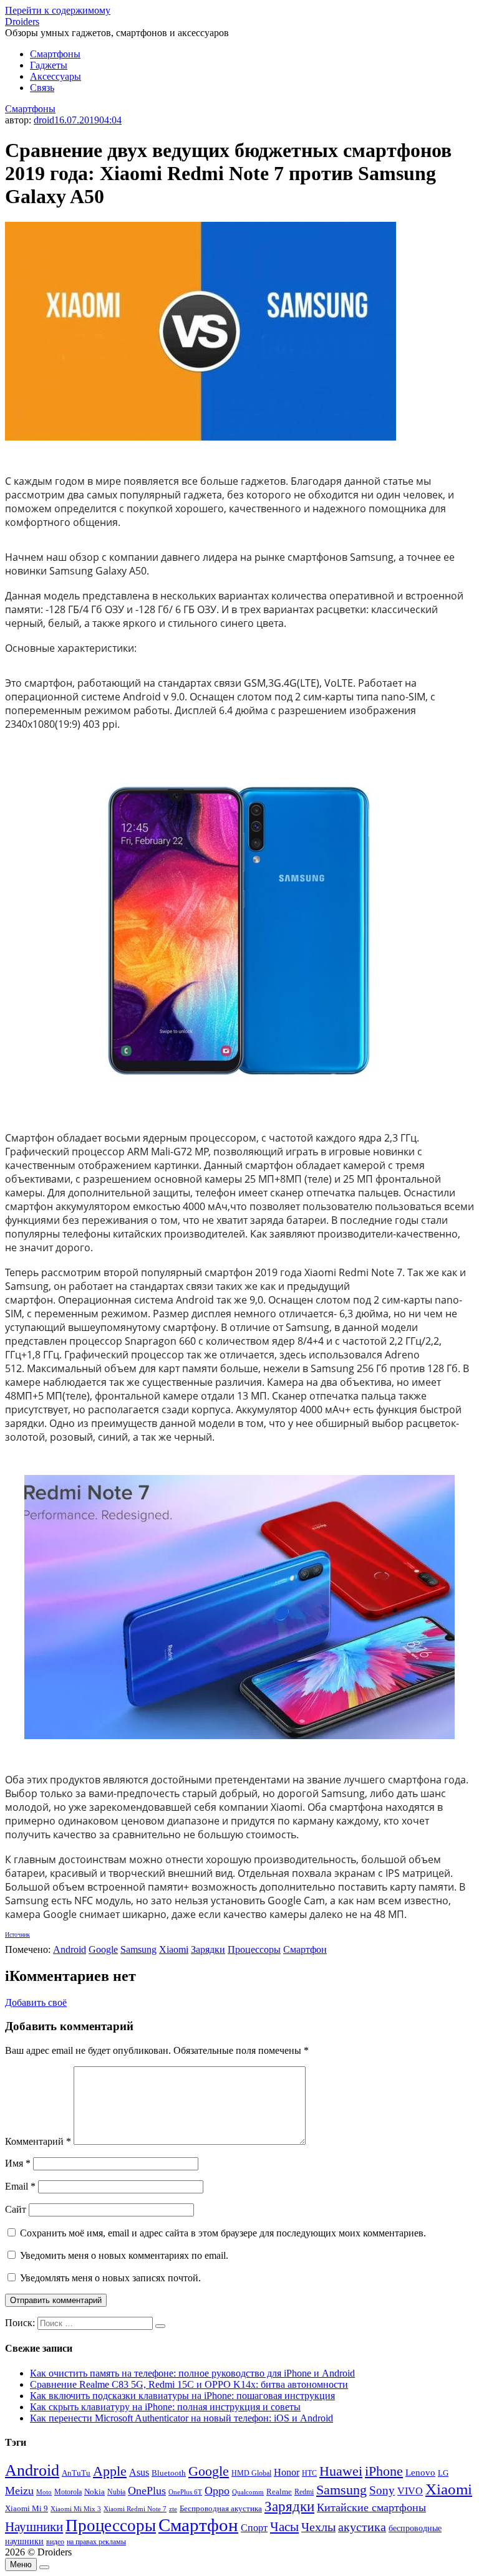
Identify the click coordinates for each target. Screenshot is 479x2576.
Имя (18, 2163)
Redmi (304, 2492)
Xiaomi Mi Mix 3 (76, 2509)
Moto (44, 2492)
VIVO (410, 2491)
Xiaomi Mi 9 (27, 2509)
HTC (309, 2473)
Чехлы (318, 2527)
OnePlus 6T (185, 2492)
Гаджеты (49, 65)
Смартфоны (55, 54)
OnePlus (147, 2491)
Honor (287, 2472)
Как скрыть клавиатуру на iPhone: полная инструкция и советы (165, 2407)
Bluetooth (169, 2473)
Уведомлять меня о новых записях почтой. (110, 2278)
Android (70, 1949)
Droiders (22, 21)
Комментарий (38, 2141)
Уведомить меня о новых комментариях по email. (124, 2255)
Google (103, 1949)
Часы (284, 2527)
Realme (279, 2492)
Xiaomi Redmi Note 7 (135, 2509)
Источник (17, 1934)
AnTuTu (76, 2473)
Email (20, 2186)
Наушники (34, 2527)
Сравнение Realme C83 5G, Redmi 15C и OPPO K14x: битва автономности (189, 2384)
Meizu (19, 2491)
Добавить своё (36, 2002)
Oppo (217, 2491)
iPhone (384, 2471)
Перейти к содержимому (58, 10)
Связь (42, 88)
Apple (110, 2471)
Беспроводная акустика (221, 2508)
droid (44, 120)
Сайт (16, 2209)
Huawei (341, 2471)
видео (55, 2542)
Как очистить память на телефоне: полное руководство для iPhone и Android (192, 2373)
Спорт (254, 2528)
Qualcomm (248, 2492)
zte (173, 2509)
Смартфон (305, 1949)
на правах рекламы (96, 2542)
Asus (139, 2472)
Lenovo (420, 2473)
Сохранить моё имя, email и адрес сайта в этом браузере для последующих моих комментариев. (223, 2233)
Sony (382, 2490)
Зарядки (208, 1949)
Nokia (94, 2492)
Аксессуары (56, 76)
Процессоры (254, 1949)
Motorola (68, 2492)
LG (443, 2473)
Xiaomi (174, 1949)
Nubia (116, 2492)
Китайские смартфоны (371, 2507)
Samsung (138, 1949)
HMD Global (251, 2473)
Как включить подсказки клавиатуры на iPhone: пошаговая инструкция (182, 2396)
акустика (362, 2527)
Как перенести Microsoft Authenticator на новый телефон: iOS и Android (181, 2418)
